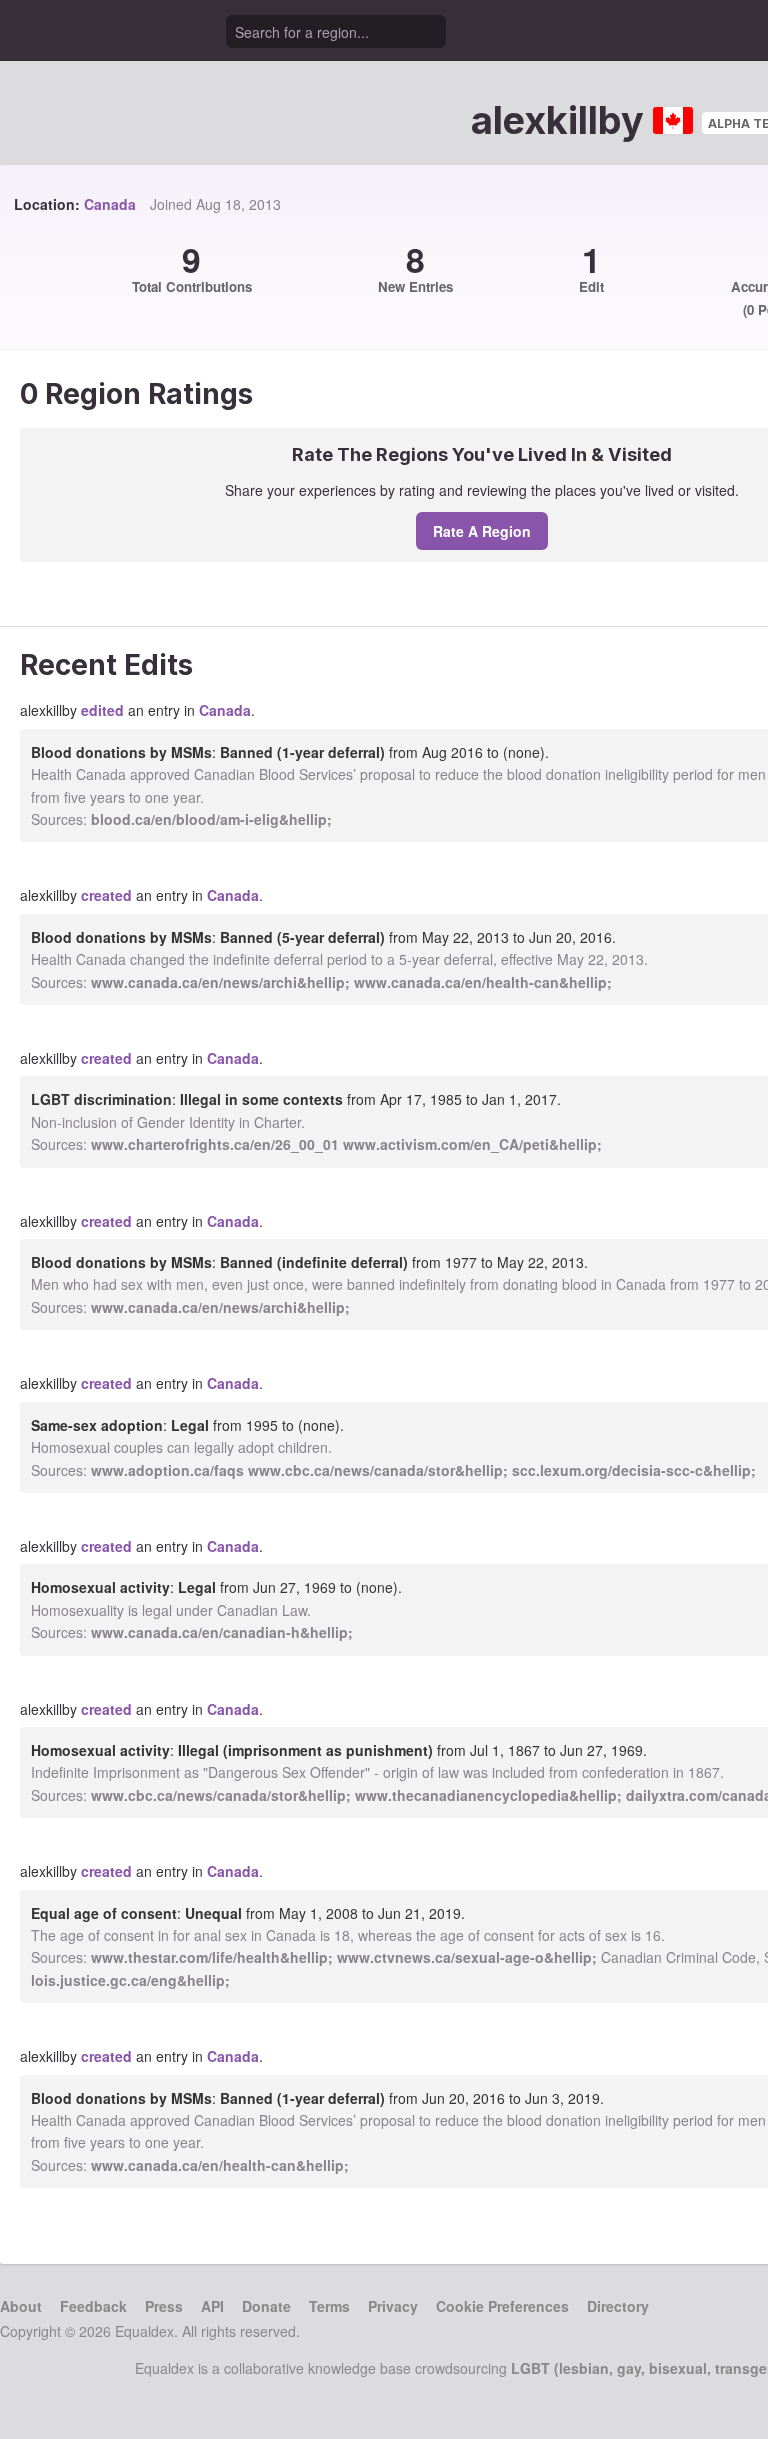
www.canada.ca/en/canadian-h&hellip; (222, 1632)
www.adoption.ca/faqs (167, 1470)
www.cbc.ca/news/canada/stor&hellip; (378, 1470)
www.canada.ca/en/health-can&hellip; (483, 982)
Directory (618, 2306)
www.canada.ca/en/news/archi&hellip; (220, 982)
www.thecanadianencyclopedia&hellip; (488, 1795)
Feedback (93, 2306)
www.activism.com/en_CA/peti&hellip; (472, 1144)
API (212, 2306)
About (21, 2306)
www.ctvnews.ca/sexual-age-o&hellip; (467, 1957)
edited (102, 710)
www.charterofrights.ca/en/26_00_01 (215, 1144)
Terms (329, 2306)
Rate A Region (482, 531)
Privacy (393, 2306)
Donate (266, 2306)
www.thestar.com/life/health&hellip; (212, 1957)
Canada (110, 204)
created (106, 895)
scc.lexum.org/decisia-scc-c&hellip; (634, 1470)
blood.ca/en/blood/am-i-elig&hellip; (211, 819)
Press (164, 2306)
